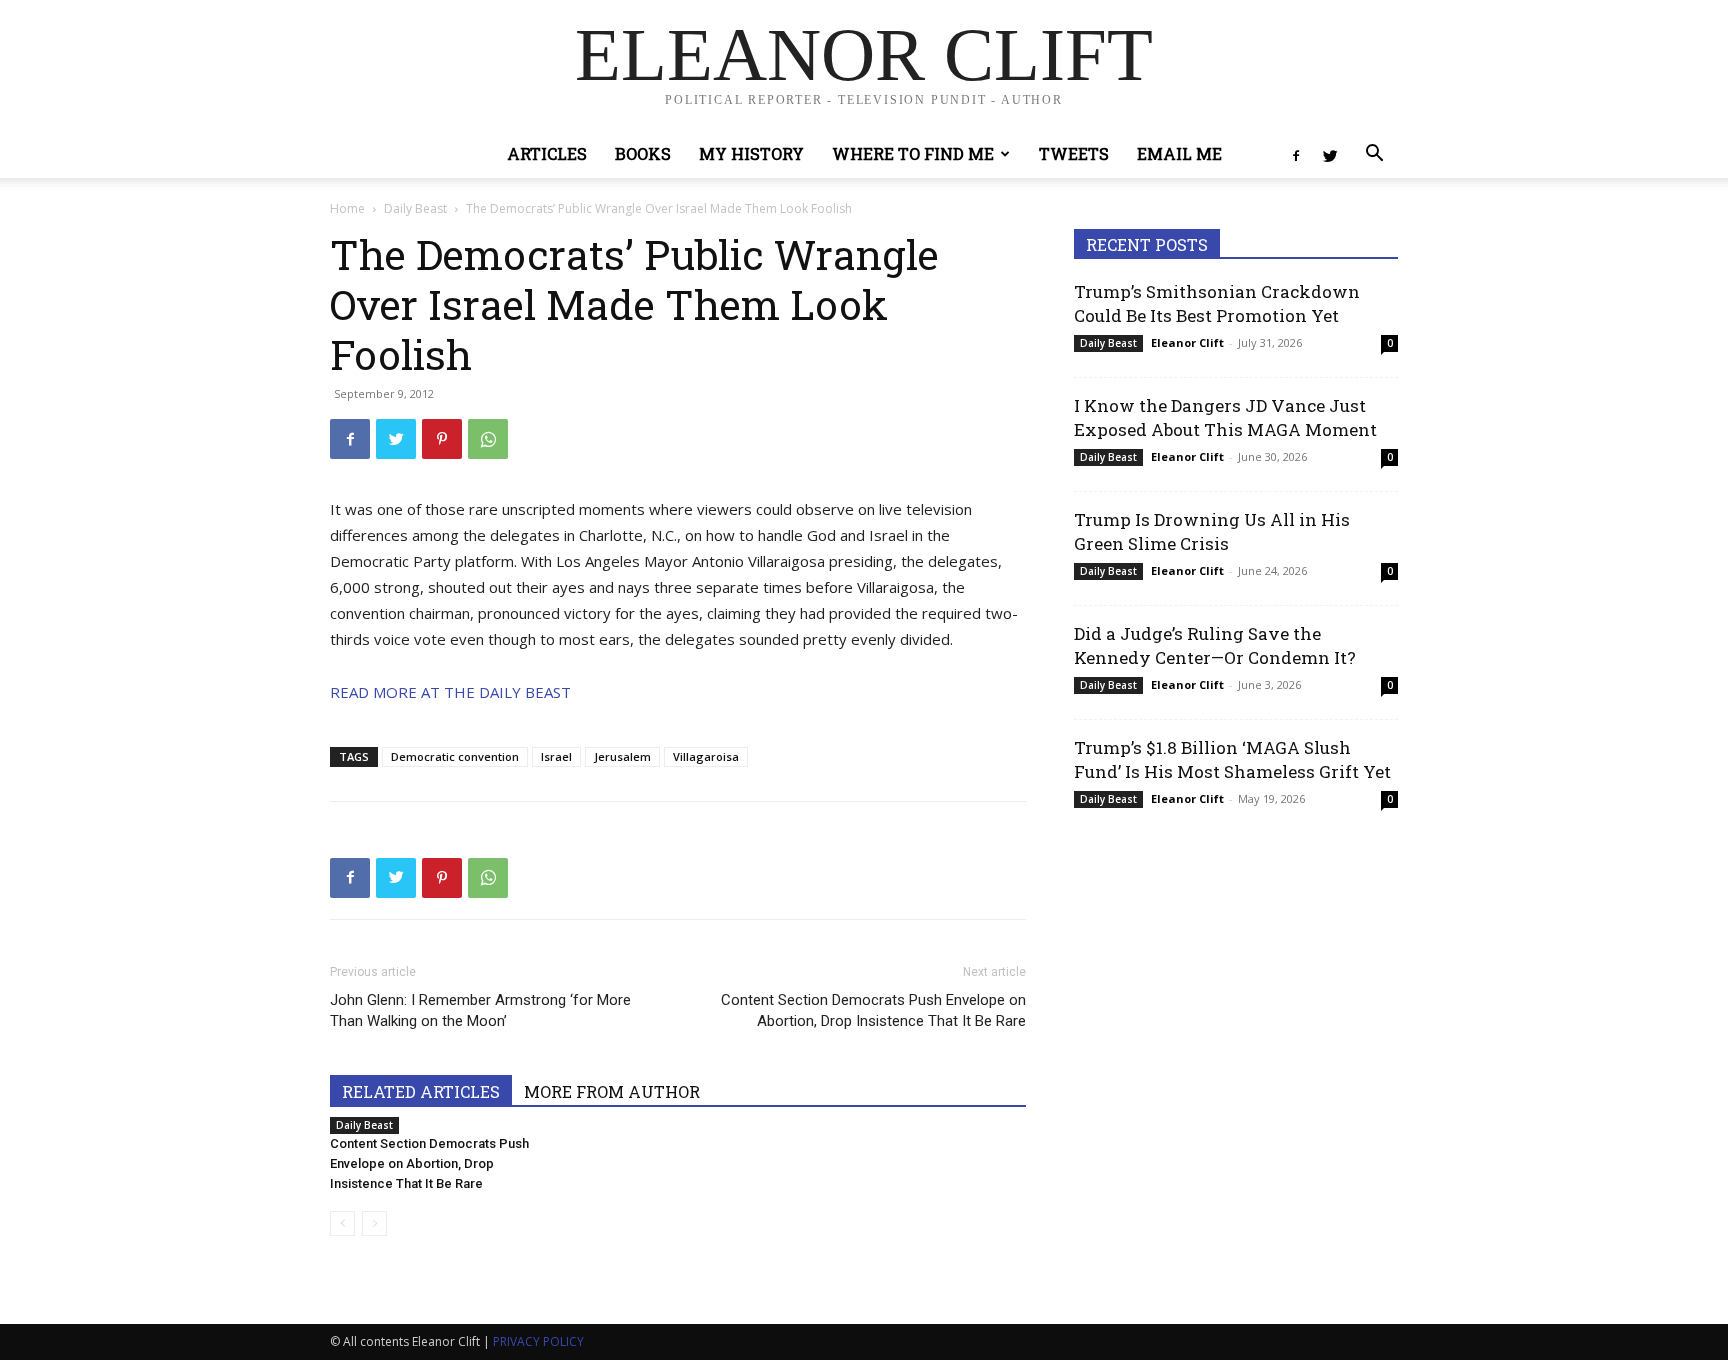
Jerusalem (622, 756)
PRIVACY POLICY (538, 1341)
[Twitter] (1330, 154)
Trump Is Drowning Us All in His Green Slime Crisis (1212, 531)
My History (751, 153)
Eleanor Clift (1187, 342)
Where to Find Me (913, 153)
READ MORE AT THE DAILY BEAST (450, 692)
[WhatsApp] (488, 439)
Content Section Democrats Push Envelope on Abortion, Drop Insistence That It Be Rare (873, 1010)
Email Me (1179, 153)
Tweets (1074, 153)
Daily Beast (415, 208)
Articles (547, 153)
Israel (556, 756)
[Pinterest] (442, 439)
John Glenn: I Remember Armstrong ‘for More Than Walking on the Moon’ (480, 1010)
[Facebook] (1296, 154)
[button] (1374, 155)
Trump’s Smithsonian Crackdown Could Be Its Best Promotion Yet (1217, 303)
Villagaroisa (706, 756)
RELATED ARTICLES (421, 1091)
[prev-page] (342, 1223)
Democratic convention (455, 756)
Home (347, 208)
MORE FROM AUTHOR (612, 1091)
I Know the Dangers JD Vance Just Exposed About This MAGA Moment (1225, 417)
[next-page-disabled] (374, 1223)
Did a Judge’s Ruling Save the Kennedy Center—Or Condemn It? (1215, 645)
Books (643, 153)
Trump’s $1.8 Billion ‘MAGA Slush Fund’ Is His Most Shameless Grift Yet (1232, 759)
